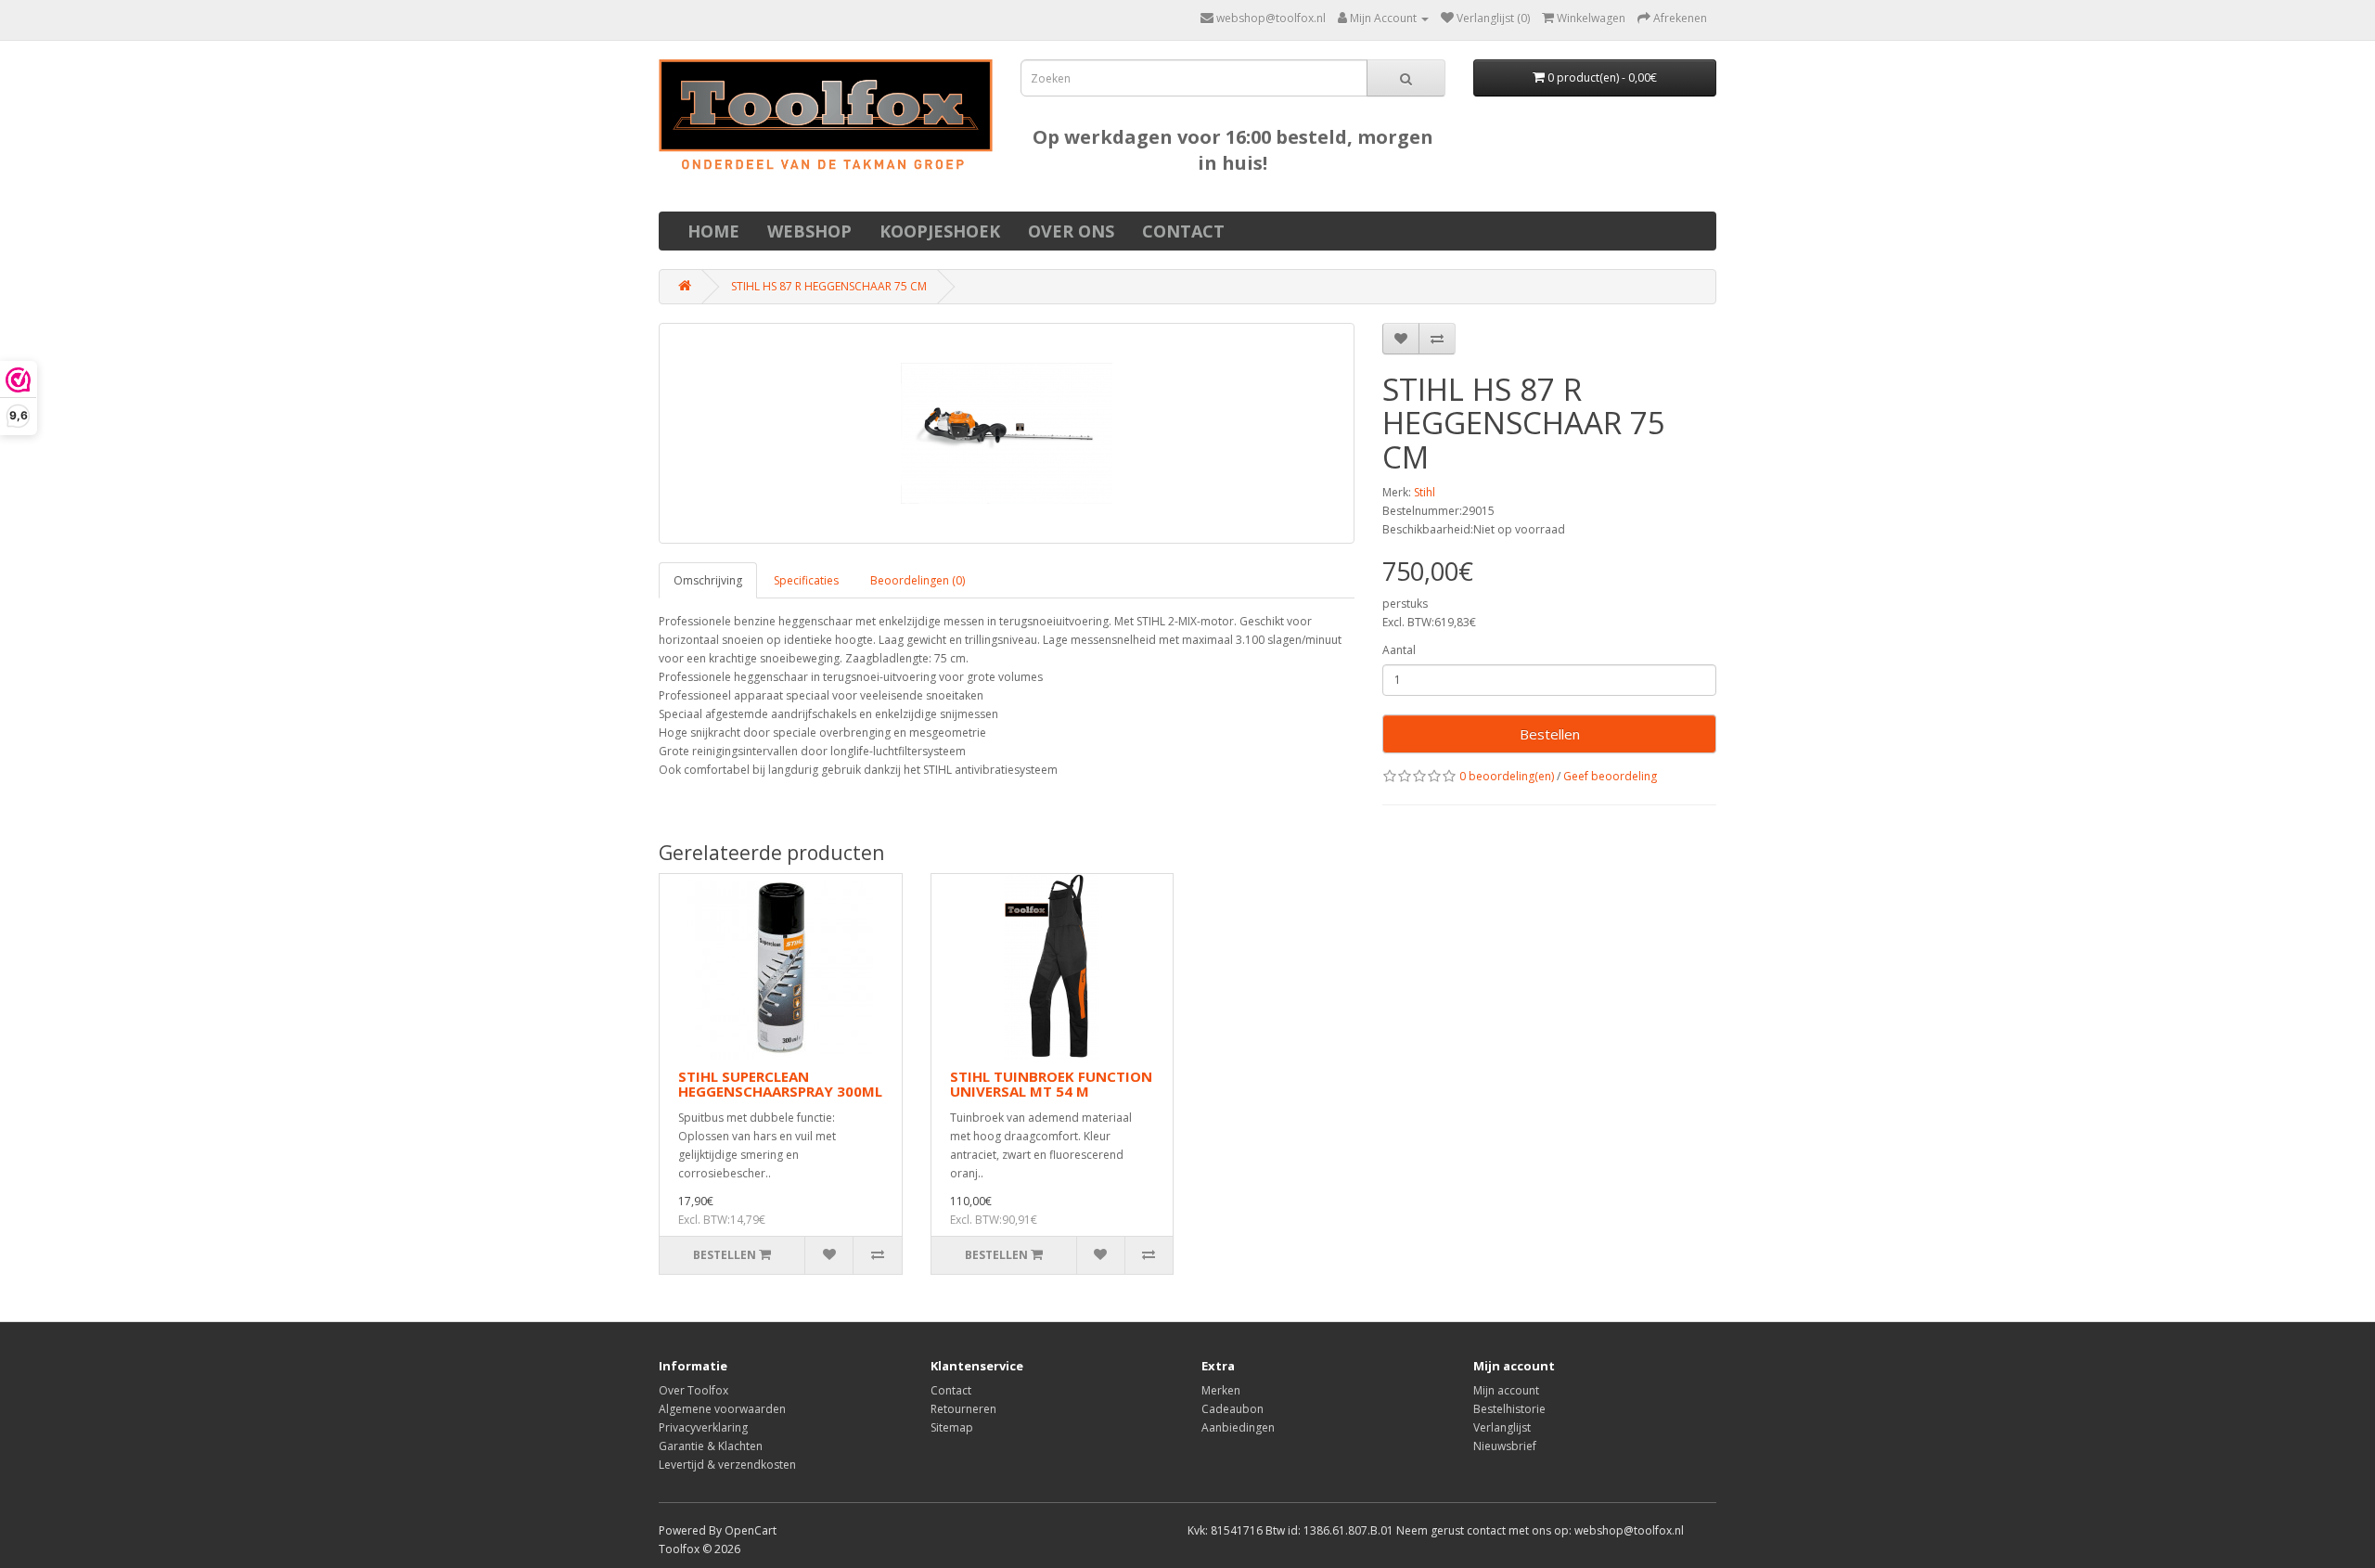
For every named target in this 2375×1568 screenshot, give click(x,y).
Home (713, 231)
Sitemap (952, 1427)
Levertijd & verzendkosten (727, 1465)
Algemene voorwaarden (722, 1409)
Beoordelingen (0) (918, 580)
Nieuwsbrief (1505, 1446)
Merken (1221, 1390)
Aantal (1399, 650)
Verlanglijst (1502, 1427)
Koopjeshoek (940, 231)
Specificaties (806, 580)
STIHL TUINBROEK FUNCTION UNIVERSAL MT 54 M (1051, 1084)
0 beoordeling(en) (1507, 776)
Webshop (809, 231)
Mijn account (1506, 1390)
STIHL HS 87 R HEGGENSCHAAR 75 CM (829, 286)
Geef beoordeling (1610, 776)
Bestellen (1550, 734)
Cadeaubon (1232, 1409)
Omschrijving (708, 580)
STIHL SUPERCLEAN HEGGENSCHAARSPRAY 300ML (780, 1084)
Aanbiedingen (1238, 1427)
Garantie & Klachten (711, 1446)
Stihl (1425, 492)
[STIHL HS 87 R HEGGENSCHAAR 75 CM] (1007, 433)
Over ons (1071, 231)
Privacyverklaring (703, 1427)
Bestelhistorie (1509, 1409)
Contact (1183, 231)
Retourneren (963, 1409)
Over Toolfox (693, 1390)
